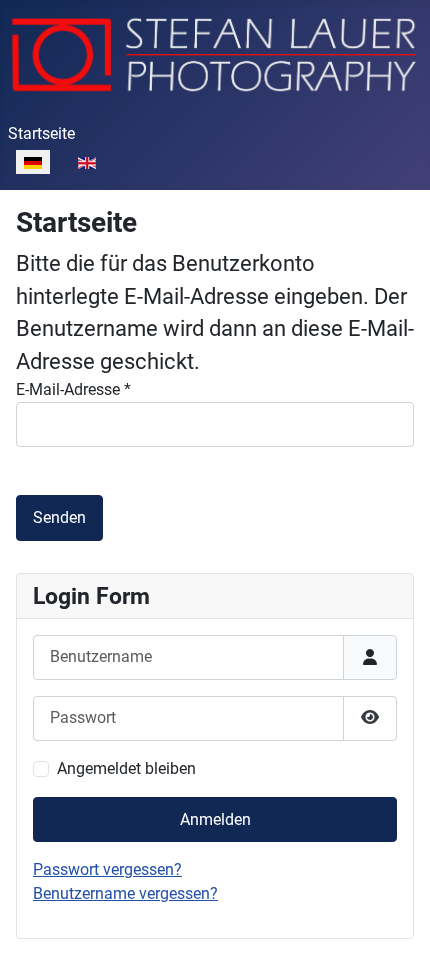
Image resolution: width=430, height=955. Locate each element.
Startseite (41, 133)
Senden (59, 517)
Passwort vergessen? (107, 869)
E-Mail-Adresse (73, 389)
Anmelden (215, 819)
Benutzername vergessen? (125, 893)
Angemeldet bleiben (126, 768)
